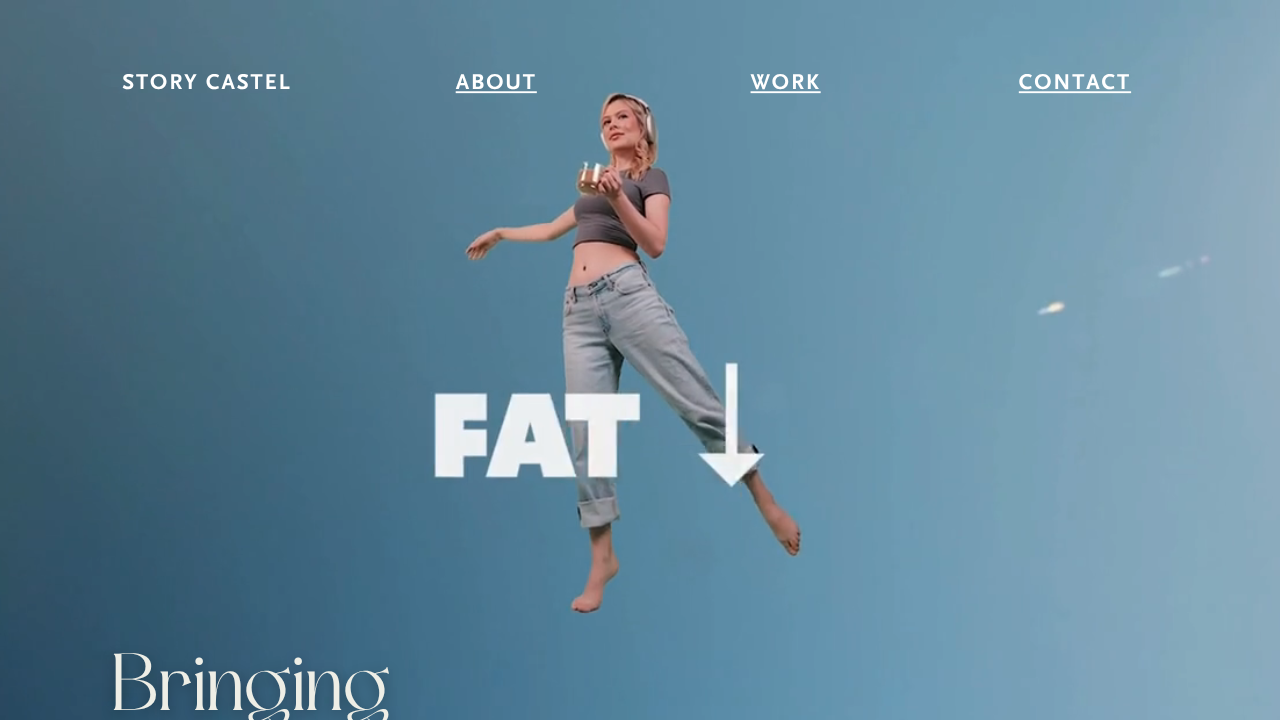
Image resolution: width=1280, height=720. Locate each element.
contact (1075, 84)
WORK (786, 84)
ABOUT (496, 84)
